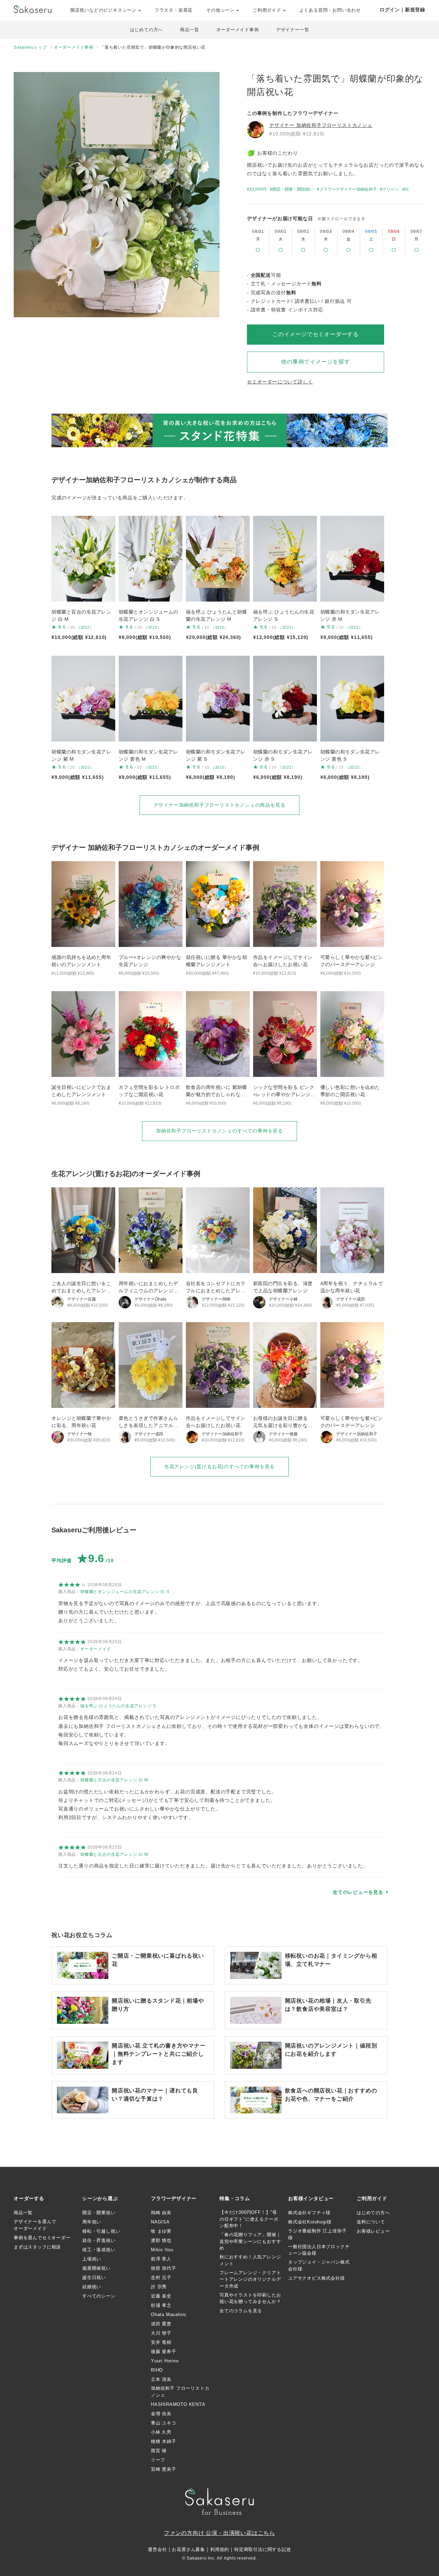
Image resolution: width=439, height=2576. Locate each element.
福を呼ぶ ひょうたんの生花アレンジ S (118, 1706)
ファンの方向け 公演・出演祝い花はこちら (219, 2533)
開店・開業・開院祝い (293, 189)
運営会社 (157, 2549)
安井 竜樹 (161, 2342)
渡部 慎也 (161, 2240)
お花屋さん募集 (188, 2549)
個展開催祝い (97, 2268)
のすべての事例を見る (219, 1131)
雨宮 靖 (159, 2451)
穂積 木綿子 (164, 2441)
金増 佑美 (161, 2414)
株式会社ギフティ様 (309, 2213)
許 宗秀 (159, 2287)
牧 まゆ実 (161, 2231)
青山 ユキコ (164, 2423)
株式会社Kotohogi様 (310, 2222)
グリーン (391, 189)
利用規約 (220, 2549)
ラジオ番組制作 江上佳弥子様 (317, 2234)
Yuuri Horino (165, 2361)
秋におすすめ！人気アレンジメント (250, 2260)
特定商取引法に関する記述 (263, 2549)
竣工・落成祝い (99, 2250)
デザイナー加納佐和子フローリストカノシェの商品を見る (220, 805)
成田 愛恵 (161, 2324)
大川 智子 (161, 2333)
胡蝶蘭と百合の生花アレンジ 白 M (114, 1780)
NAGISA (160, 2222)
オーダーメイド (96, 1649)
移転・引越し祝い (101, 2231)
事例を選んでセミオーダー (42, 2238)
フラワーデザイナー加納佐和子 (348, 189)
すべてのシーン (99, 2296)
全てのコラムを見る (241, 2311)
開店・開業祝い (99, 2213)
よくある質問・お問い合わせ (330, 10)
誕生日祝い (94, 2277)
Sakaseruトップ (30, 47)
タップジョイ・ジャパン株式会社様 (319, 2265)
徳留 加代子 (164, 2268)
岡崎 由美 (161, 2213)
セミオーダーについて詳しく (280, 382)
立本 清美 (161, 2379)
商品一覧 (189, 30)
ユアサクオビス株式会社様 (317, 2278)
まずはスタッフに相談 (37, 2247)
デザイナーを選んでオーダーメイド (35, 2225)
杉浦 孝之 (161, 2305)
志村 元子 (161, 2277)
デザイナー (321, 125)
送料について (371, 2222)
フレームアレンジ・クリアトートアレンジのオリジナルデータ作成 (250, 2279)
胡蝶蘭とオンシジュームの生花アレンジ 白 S (125, 1592)
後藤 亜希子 (164, 2352)
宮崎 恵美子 (164, 2469)
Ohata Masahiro (169, 2314)
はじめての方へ (147, 30)
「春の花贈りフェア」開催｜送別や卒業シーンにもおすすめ (250, 2241)
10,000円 (258, 189)
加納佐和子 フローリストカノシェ (180, 2392)
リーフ (158, 2460)
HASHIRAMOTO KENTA (178, 2404)
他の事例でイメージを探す (316, 362)
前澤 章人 (161, 2259)
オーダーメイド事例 (238, 30)
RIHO (157, 2370)
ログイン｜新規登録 (402, 10)
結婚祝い (92, 2287)
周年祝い (92, 2222)
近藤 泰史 (161, 2296)
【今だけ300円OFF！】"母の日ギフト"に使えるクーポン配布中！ (249, 2219)
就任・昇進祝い (99, 2240)
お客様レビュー (373, 2231)
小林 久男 (161, 2432)
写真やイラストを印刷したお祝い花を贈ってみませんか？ (250, 2298)
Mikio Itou (162, 2250)
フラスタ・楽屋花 (174, 10)
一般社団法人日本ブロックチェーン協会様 (319, 2250)
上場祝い (92, 2259)
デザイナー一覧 (293, 30)
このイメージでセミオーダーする (316, 334)
